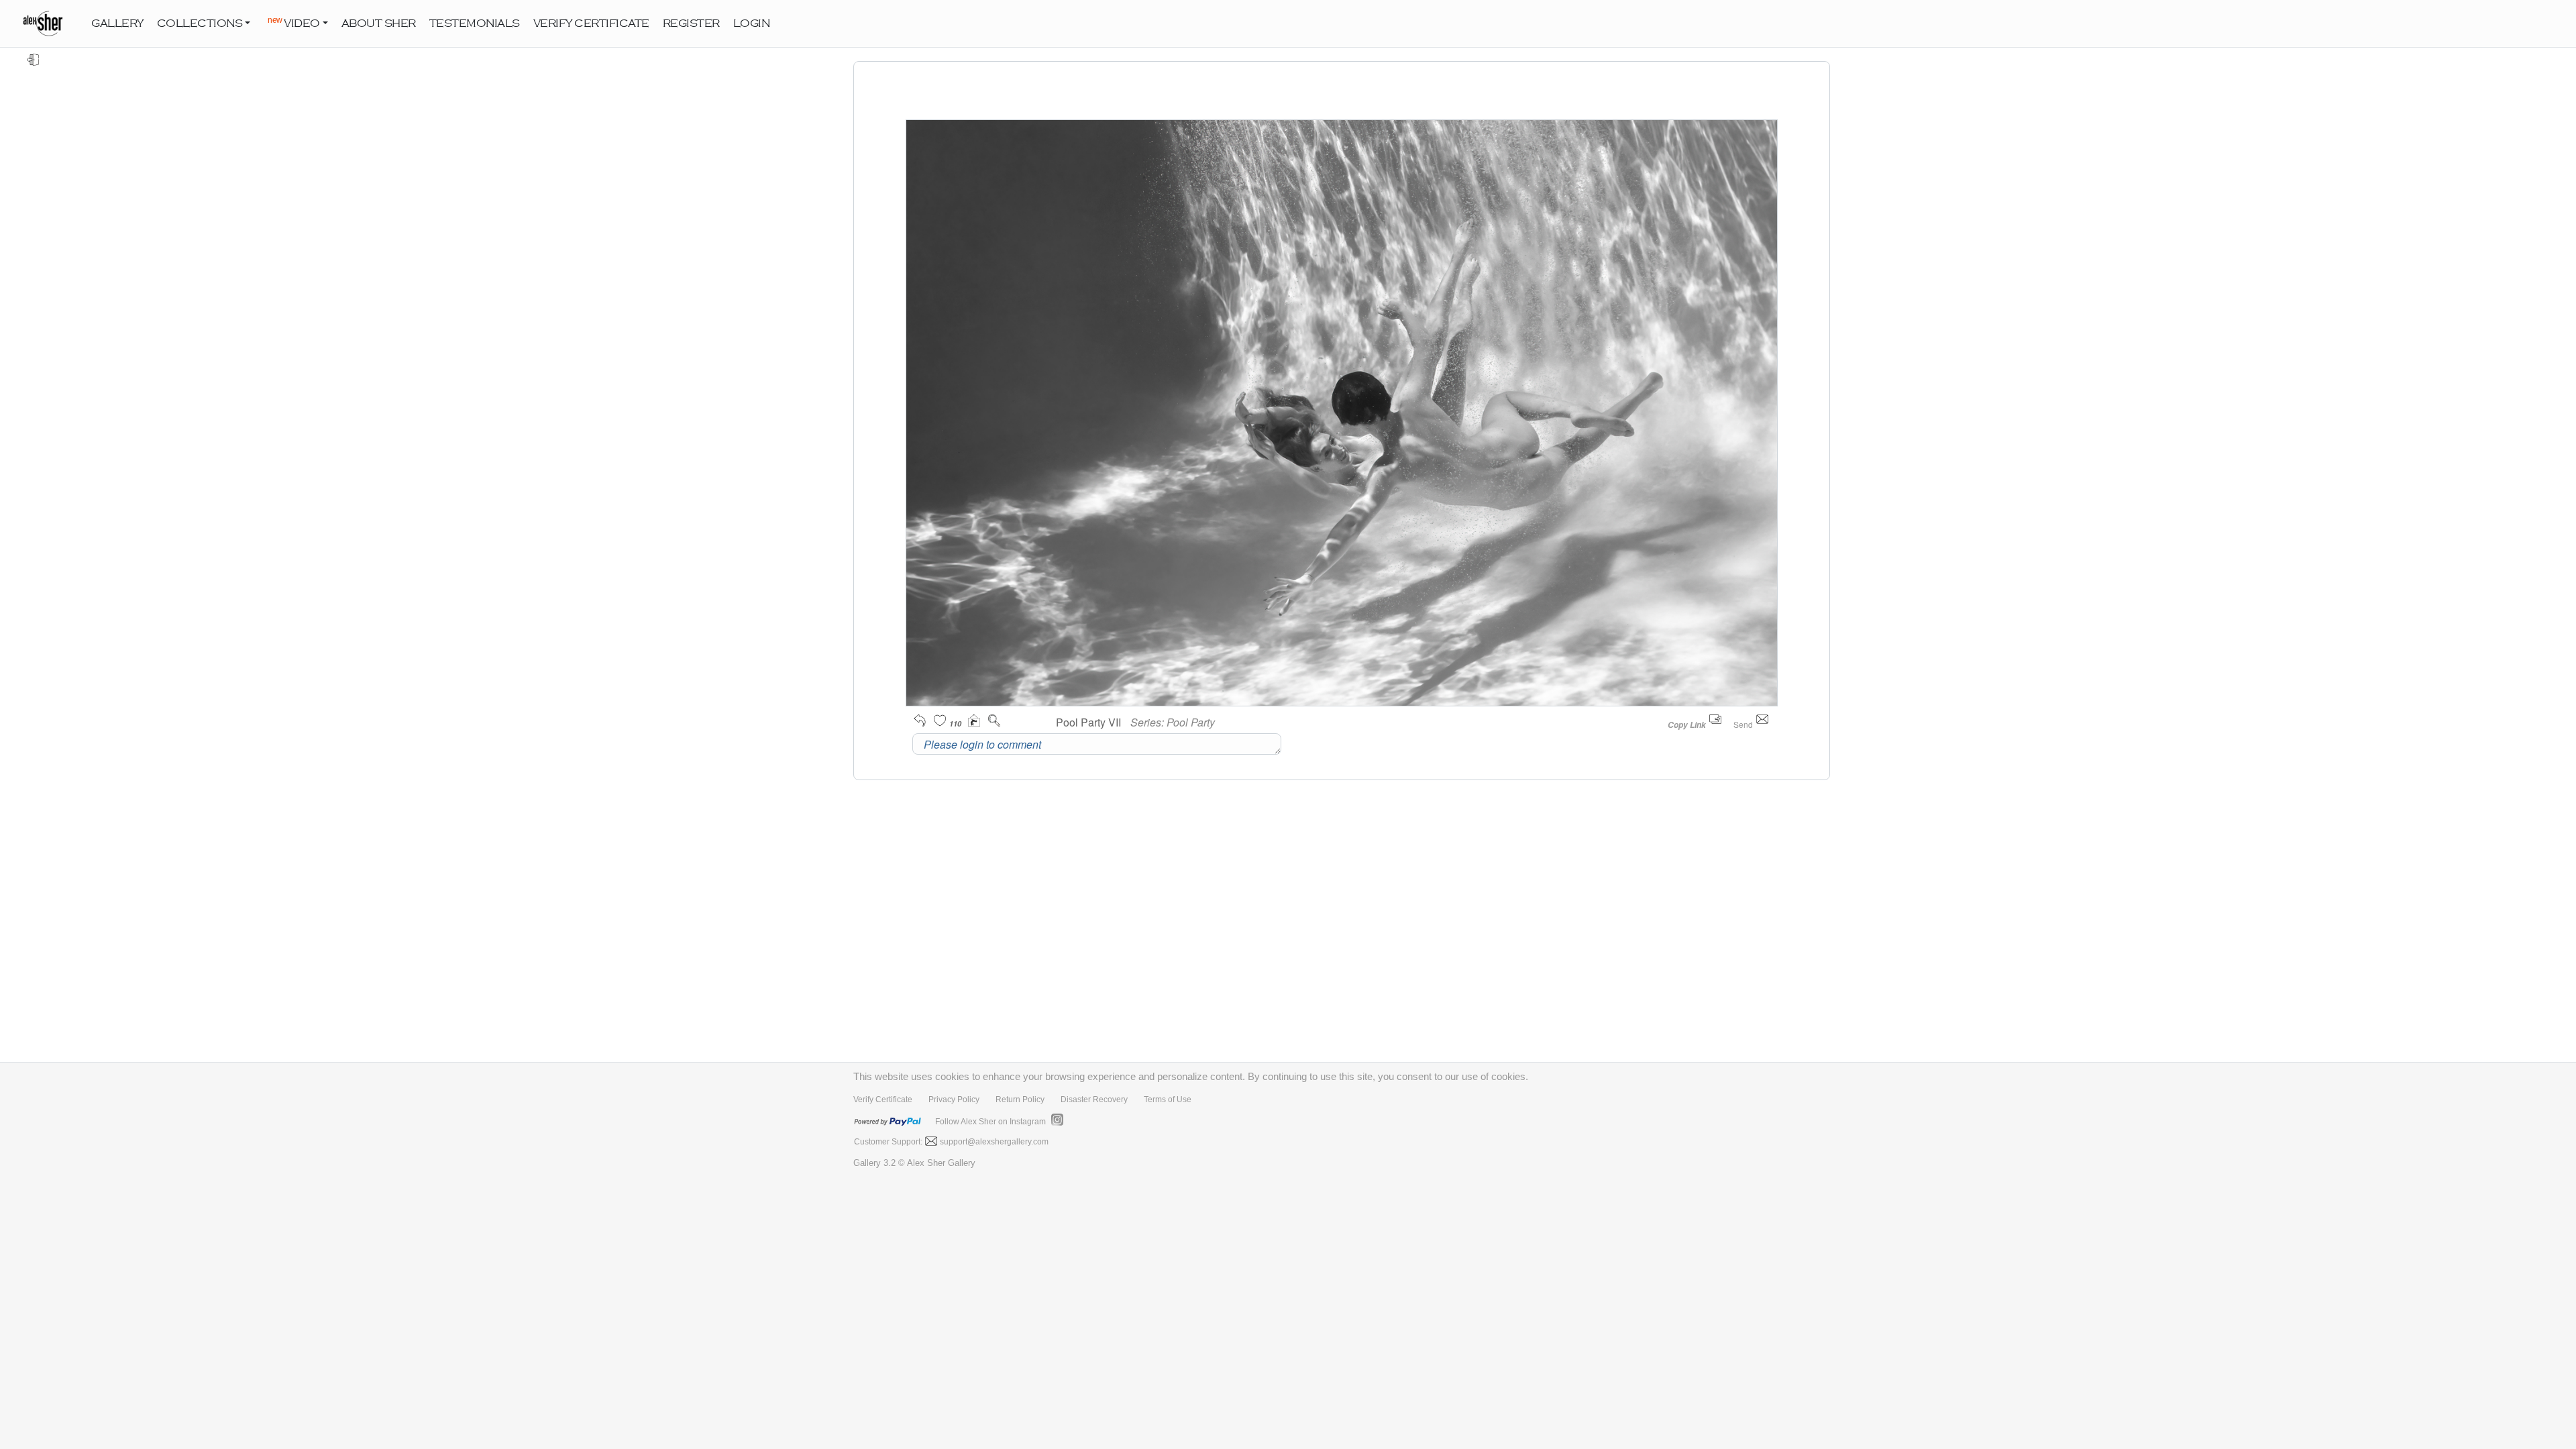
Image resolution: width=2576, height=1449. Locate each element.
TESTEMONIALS (475, 23)
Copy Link (1687, 725)
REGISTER (691, 23)
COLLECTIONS (200, 23)
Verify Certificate (883, 1099)
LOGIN (752, 23)
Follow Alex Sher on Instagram (990, 1122)
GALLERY (117, 23)
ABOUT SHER (379, 23)
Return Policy (1020, 1099)
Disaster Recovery (1094, 1099)
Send (1744, 724)
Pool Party (1191, 722)
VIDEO (294, 22)
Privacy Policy (954, 1099)
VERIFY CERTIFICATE (591, 23)
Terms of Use (1168, 1099)
